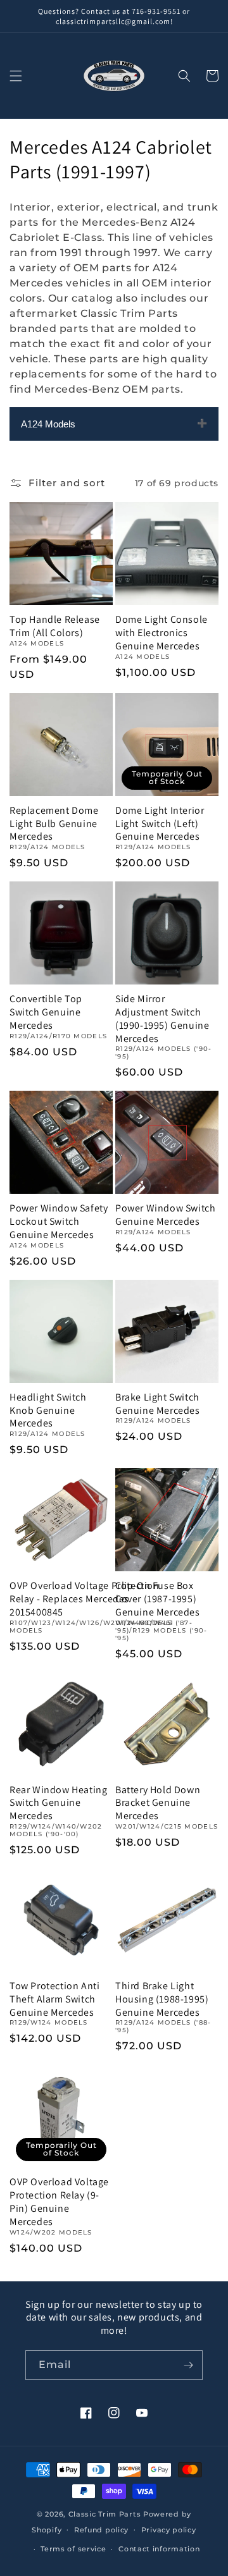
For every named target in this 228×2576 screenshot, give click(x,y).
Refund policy (101, 2530)
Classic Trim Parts (105, 2514)
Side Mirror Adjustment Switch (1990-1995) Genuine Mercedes (162, 1019)
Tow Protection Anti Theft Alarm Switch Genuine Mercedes (54, 1999)
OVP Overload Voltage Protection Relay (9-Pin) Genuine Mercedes (59, 2202)
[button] (16, 76)
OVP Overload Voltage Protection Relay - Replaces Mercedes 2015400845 (85, 1599)
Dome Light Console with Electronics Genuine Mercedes (161, 633)
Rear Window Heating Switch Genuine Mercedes (58, 1803)
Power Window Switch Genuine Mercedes (165, 1215)
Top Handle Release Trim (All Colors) (55, 626)
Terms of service (73, 2549)
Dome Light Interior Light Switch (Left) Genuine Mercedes (160, 824)
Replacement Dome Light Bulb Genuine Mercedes (54, 824)
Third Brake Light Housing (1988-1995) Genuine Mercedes (162, 1999)
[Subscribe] (188, 2365)
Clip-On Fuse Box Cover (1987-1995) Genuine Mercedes (158, 1599)
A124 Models (48, 424)
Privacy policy (169, 2530)
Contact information (159, 2549)
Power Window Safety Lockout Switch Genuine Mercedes (59, 1222)
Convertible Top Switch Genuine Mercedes (46, 1012)
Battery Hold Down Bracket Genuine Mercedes (158, 1803)
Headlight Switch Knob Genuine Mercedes (48, 1411)
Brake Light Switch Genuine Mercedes (158, 1404)
